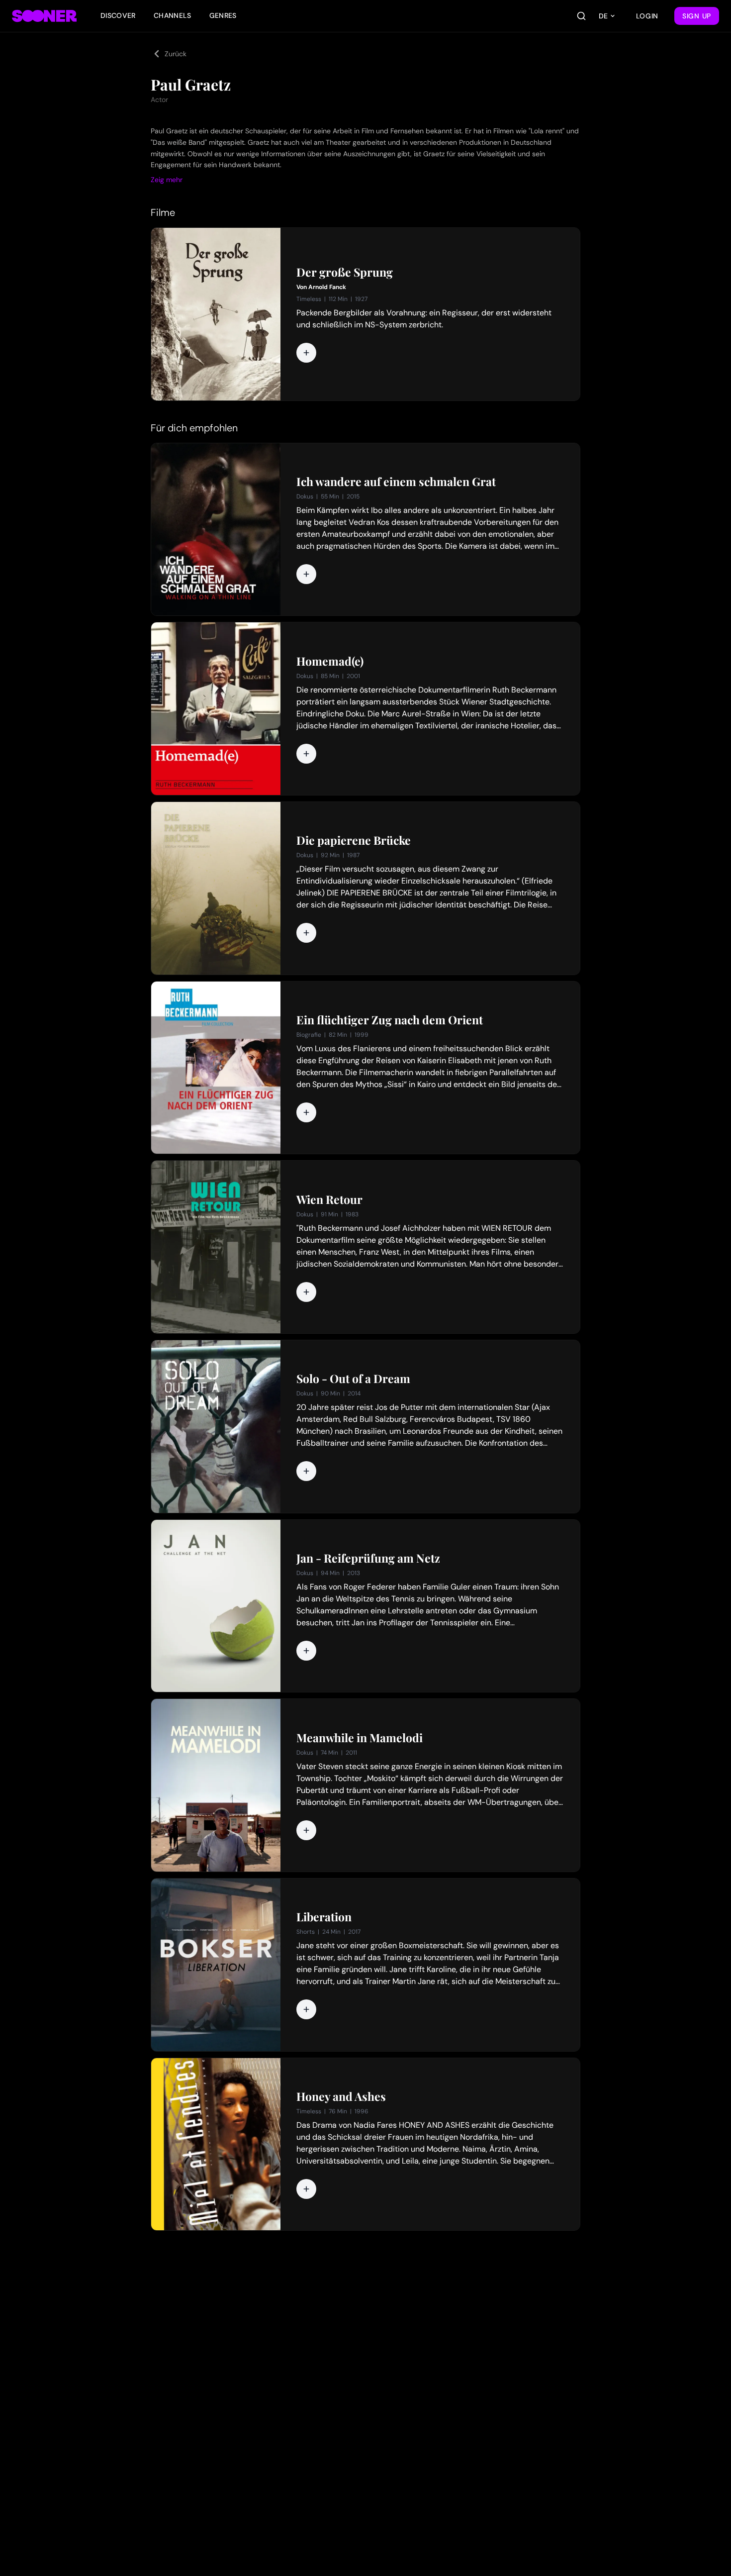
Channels (173, 15)
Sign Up (697, 16)
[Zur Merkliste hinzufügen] (306, 353)
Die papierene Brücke (354, 840)
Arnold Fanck (327, 287)
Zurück (176, 54)
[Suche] (581, 16)
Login (647, 16)
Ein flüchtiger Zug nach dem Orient (390, 1020)
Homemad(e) (330, 661)
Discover (118, 15)
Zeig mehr (167, 180)
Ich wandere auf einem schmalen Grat (396, 482)
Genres (223, 15)
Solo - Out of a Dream (353, 1379)
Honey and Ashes (341, 2096)
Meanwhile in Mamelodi (360, 1738)
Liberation (324, 1917)
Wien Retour (329, 1199)
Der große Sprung (345, 272)
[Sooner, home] (44, 16)
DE (603, 16)
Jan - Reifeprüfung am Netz (368, 1558)
